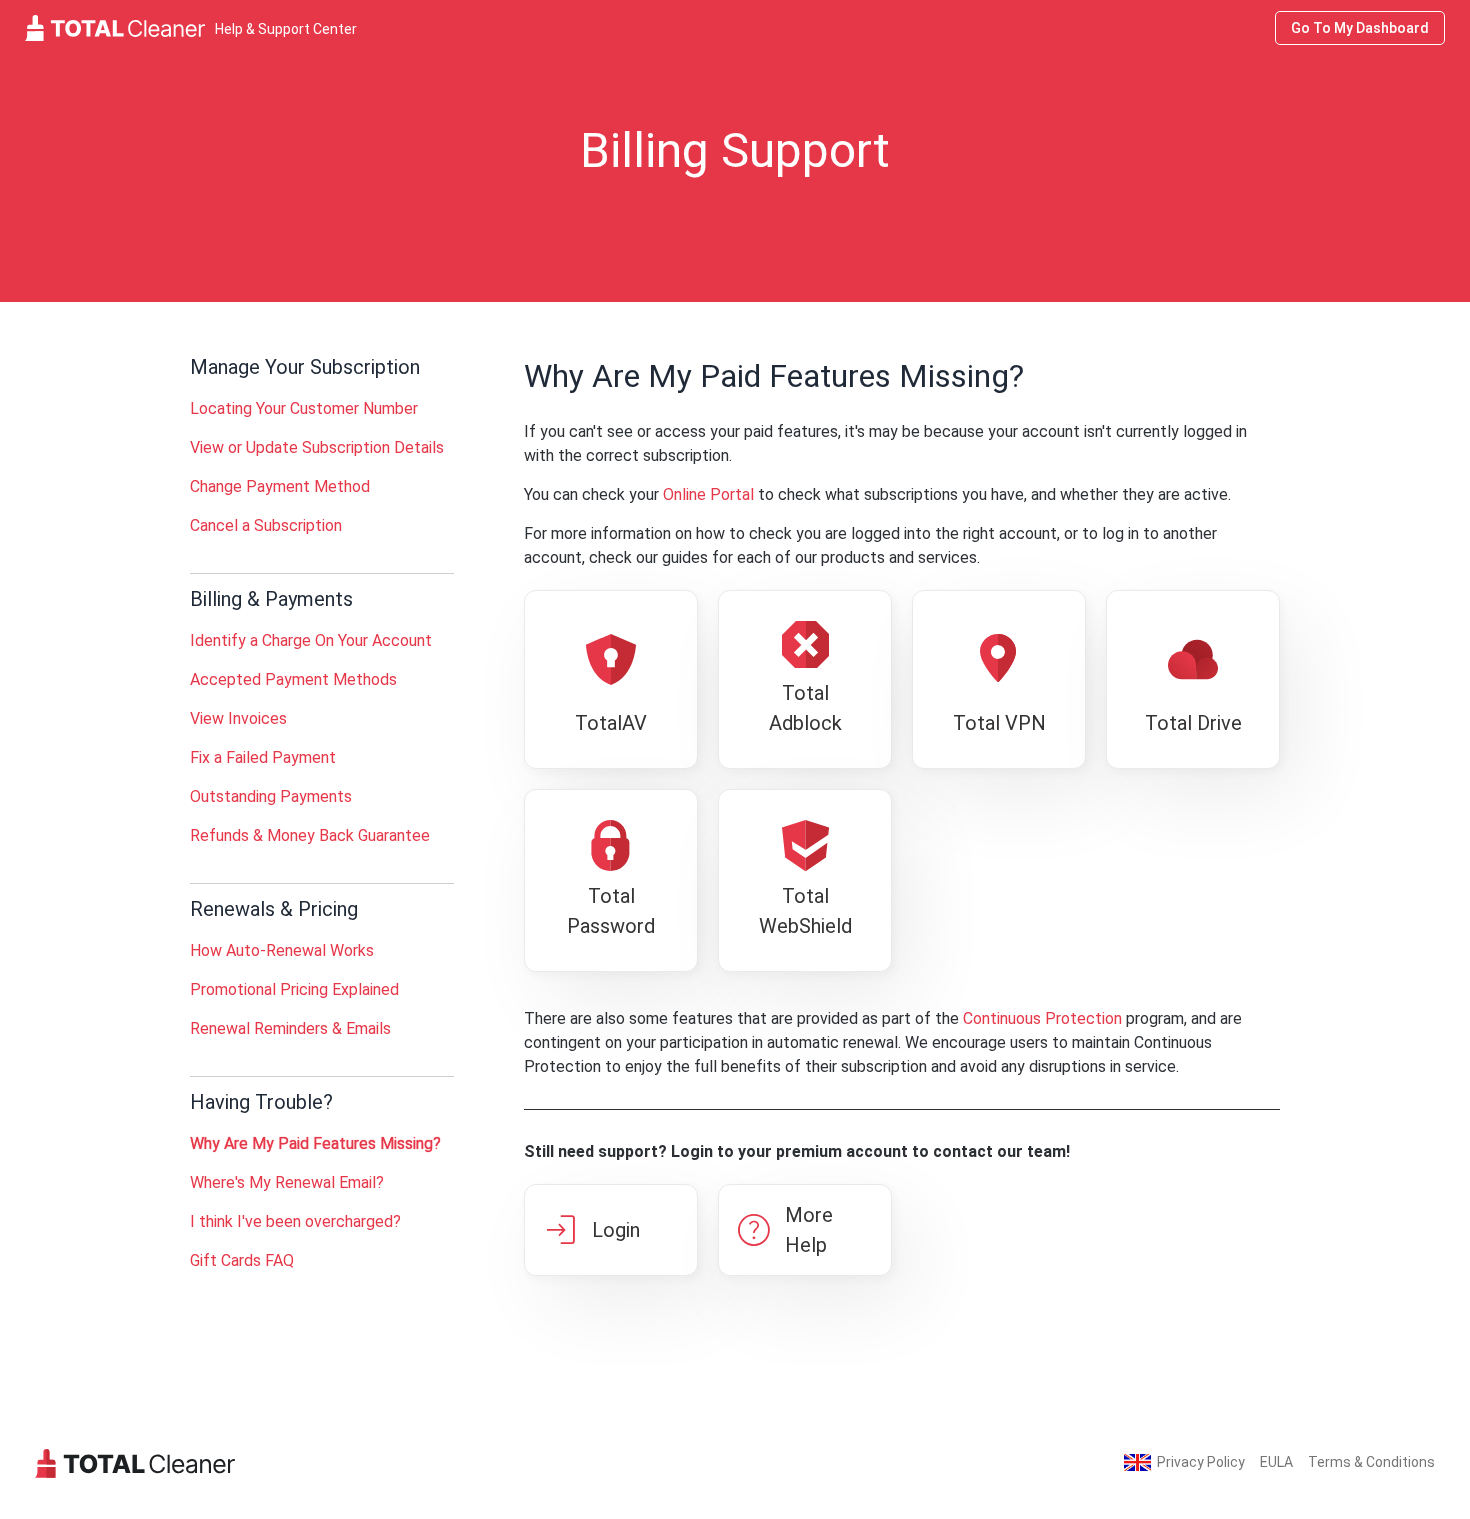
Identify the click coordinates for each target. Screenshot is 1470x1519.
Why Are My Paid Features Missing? (315, 1143)
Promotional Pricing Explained (294, 989)
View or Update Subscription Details (317, 447)
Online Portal (708, 494)
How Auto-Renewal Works (282, 950)
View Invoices (238, 718)
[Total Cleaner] (135, 1462)
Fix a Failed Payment (263, 757)
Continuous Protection (1042, 1018)
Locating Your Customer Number (304, 408)
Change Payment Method (280, 486)
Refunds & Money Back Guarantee (310, 835)
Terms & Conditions (1371, 1462)
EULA (1276, 1462)
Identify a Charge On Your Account (311, 640)
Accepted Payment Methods (293, 679)
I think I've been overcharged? (295, 1221)
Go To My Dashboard (1360, 28)
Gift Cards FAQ (242, 1260)
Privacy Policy (1201, 1462)
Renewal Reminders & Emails (290, 1028)
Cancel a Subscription (266, 525)
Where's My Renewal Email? (287, 1182)
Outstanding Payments (271, 796)
